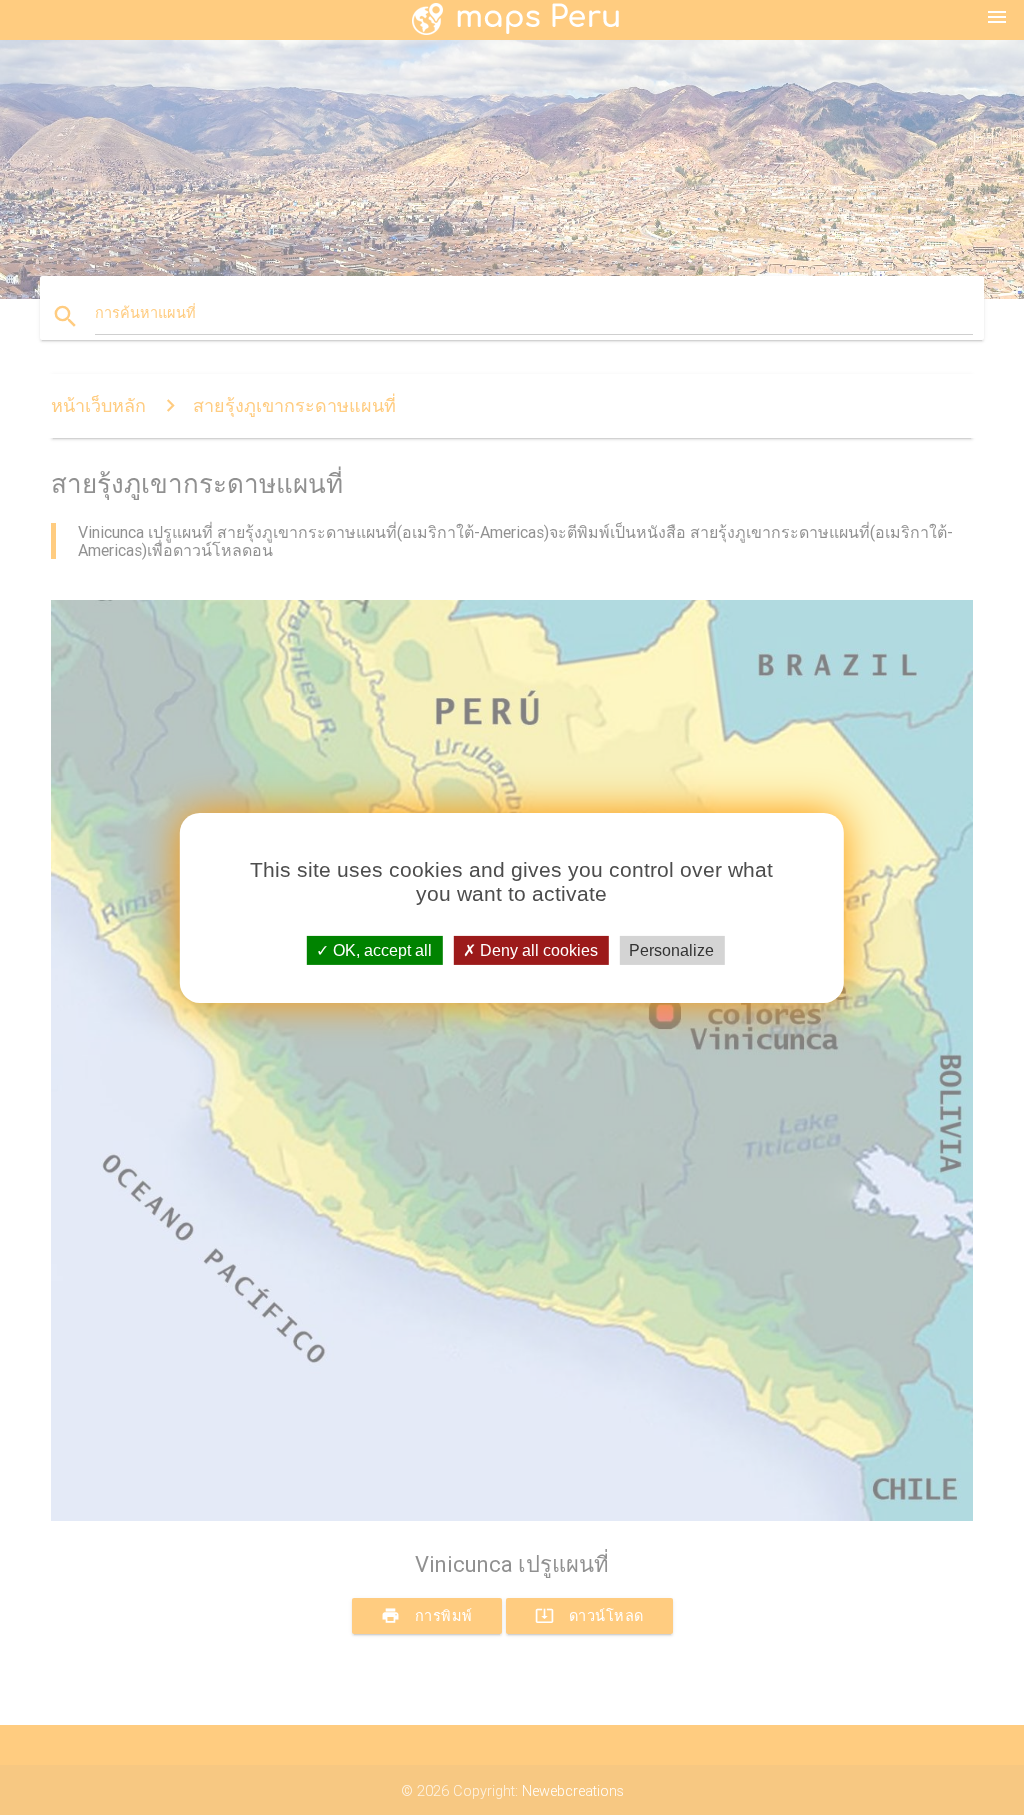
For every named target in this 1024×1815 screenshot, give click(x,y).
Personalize (671, 949)
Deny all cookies (537, 949)
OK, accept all (380, 949)
